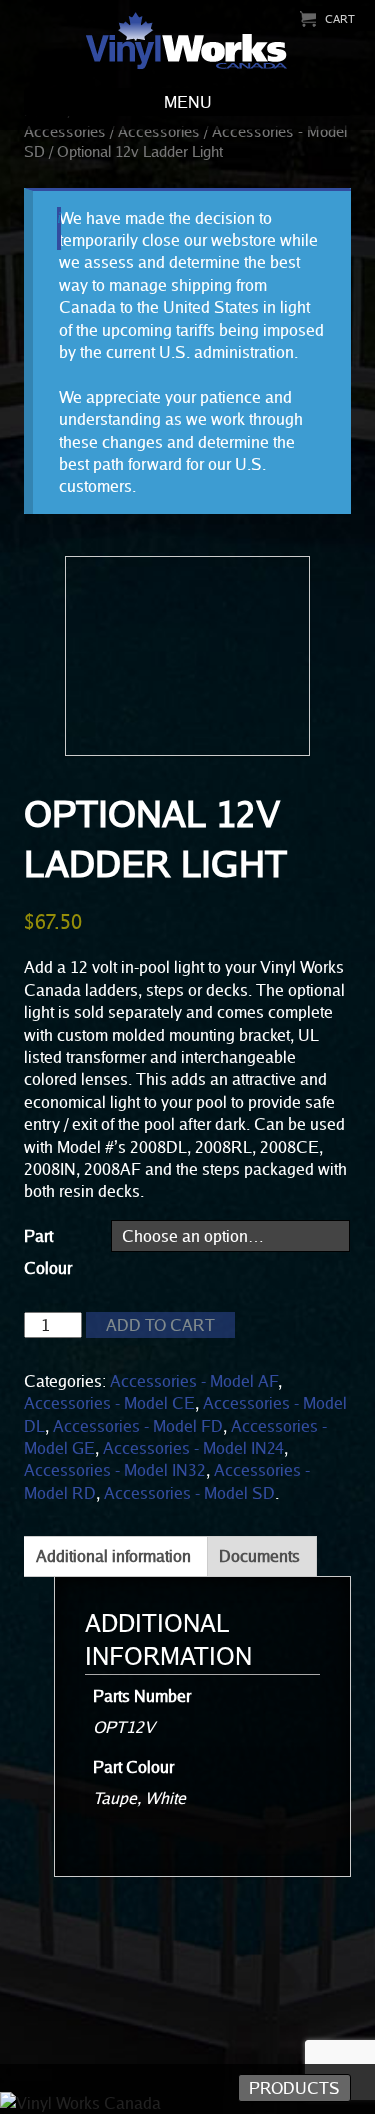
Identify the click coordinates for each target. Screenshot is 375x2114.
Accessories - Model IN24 (193, 1448)
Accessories (159, 131)
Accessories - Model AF (194, 1381)
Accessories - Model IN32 (115, 1470)
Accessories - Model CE (109, 1403)
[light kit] (187, 656)
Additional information (113, 1556)
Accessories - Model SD (189, 1493)
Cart (340, 18)
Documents (259, 1556)
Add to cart (160, 1325)
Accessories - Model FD (138, 1426)
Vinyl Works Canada (187, 41)
